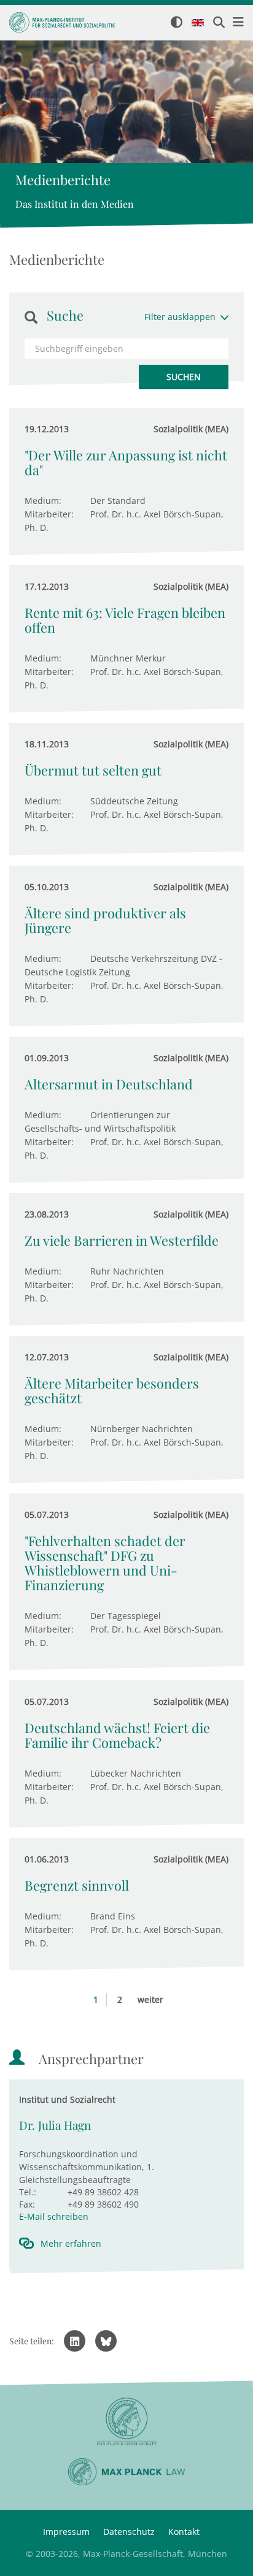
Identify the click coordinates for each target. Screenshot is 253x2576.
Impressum (66, 2532)
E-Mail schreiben (54, 2216)
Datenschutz (129, 2532)
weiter (150, 1999)
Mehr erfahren (71, 2243)
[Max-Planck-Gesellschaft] (126, 2422)
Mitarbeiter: (49, 514)
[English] (198, 23)
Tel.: (28, 2192)
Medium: (43, 501)
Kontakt (184, 2532)
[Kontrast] (177, 23)
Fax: (27, 2204)
